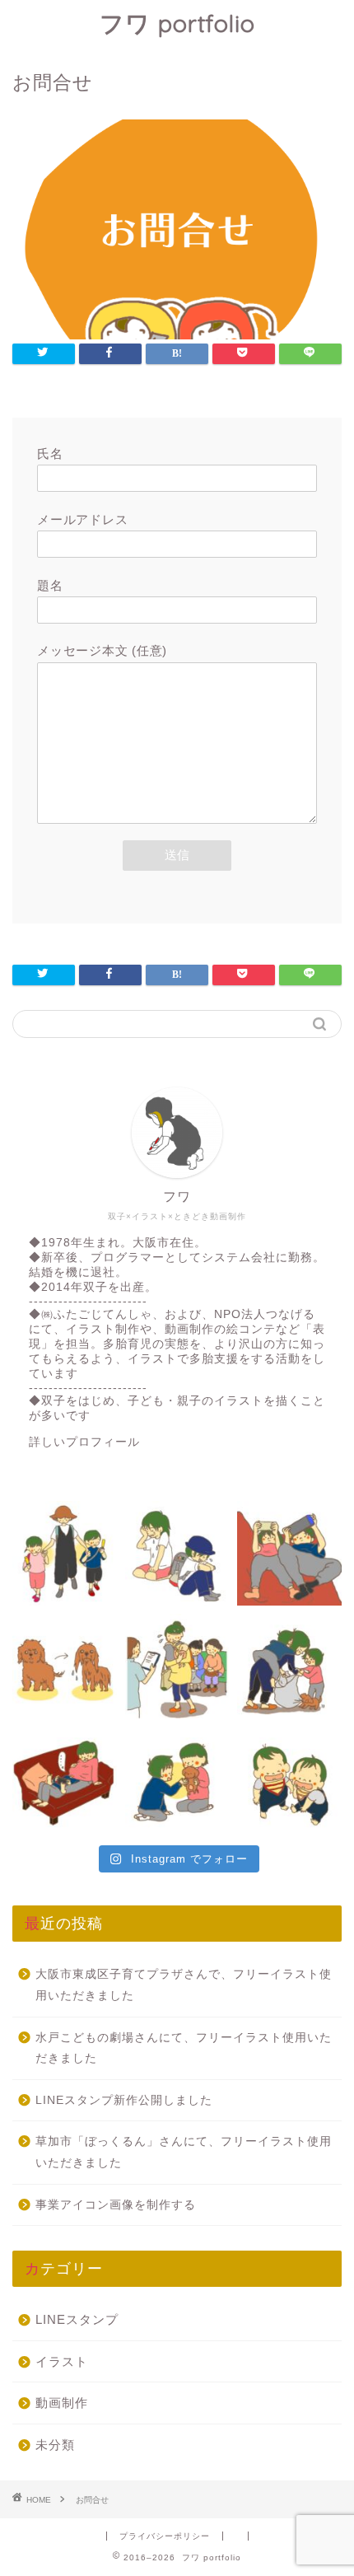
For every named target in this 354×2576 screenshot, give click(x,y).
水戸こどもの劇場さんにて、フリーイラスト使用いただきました (184, 2048)
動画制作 (62, 2403)
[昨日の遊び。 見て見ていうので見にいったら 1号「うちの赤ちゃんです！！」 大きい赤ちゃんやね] (65, 1779)
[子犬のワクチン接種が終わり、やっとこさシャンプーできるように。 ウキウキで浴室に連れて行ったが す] (65, 1666)
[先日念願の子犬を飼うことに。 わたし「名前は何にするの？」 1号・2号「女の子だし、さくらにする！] (177, 1779)
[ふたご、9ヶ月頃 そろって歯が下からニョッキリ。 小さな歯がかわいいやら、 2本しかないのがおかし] (289, 1779)
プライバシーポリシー (165, 2536)
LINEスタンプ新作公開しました (124, 2100)
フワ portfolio (177, 23)
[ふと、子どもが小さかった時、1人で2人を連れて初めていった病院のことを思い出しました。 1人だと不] (177, 1666)
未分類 (55, 2445)
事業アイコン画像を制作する (116, 2205)
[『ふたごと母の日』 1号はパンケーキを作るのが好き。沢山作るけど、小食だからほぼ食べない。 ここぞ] (289, 1553)
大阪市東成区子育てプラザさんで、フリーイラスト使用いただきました (184, 1985)
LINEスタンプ (77, 2319)
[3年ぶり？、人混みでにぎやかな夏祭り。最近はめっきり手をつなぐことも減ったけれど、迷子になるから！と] (65, 1553)
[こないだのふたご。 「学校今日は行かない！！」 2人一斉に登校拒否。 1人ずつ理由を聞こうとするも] (177, 1553)
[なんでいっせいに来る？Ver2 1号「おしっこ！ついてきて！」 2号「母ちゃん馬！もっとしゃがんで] (289, 1666)
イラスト (62, 2361)
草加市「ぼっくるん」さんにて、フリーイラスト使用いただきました (184, 2152)
